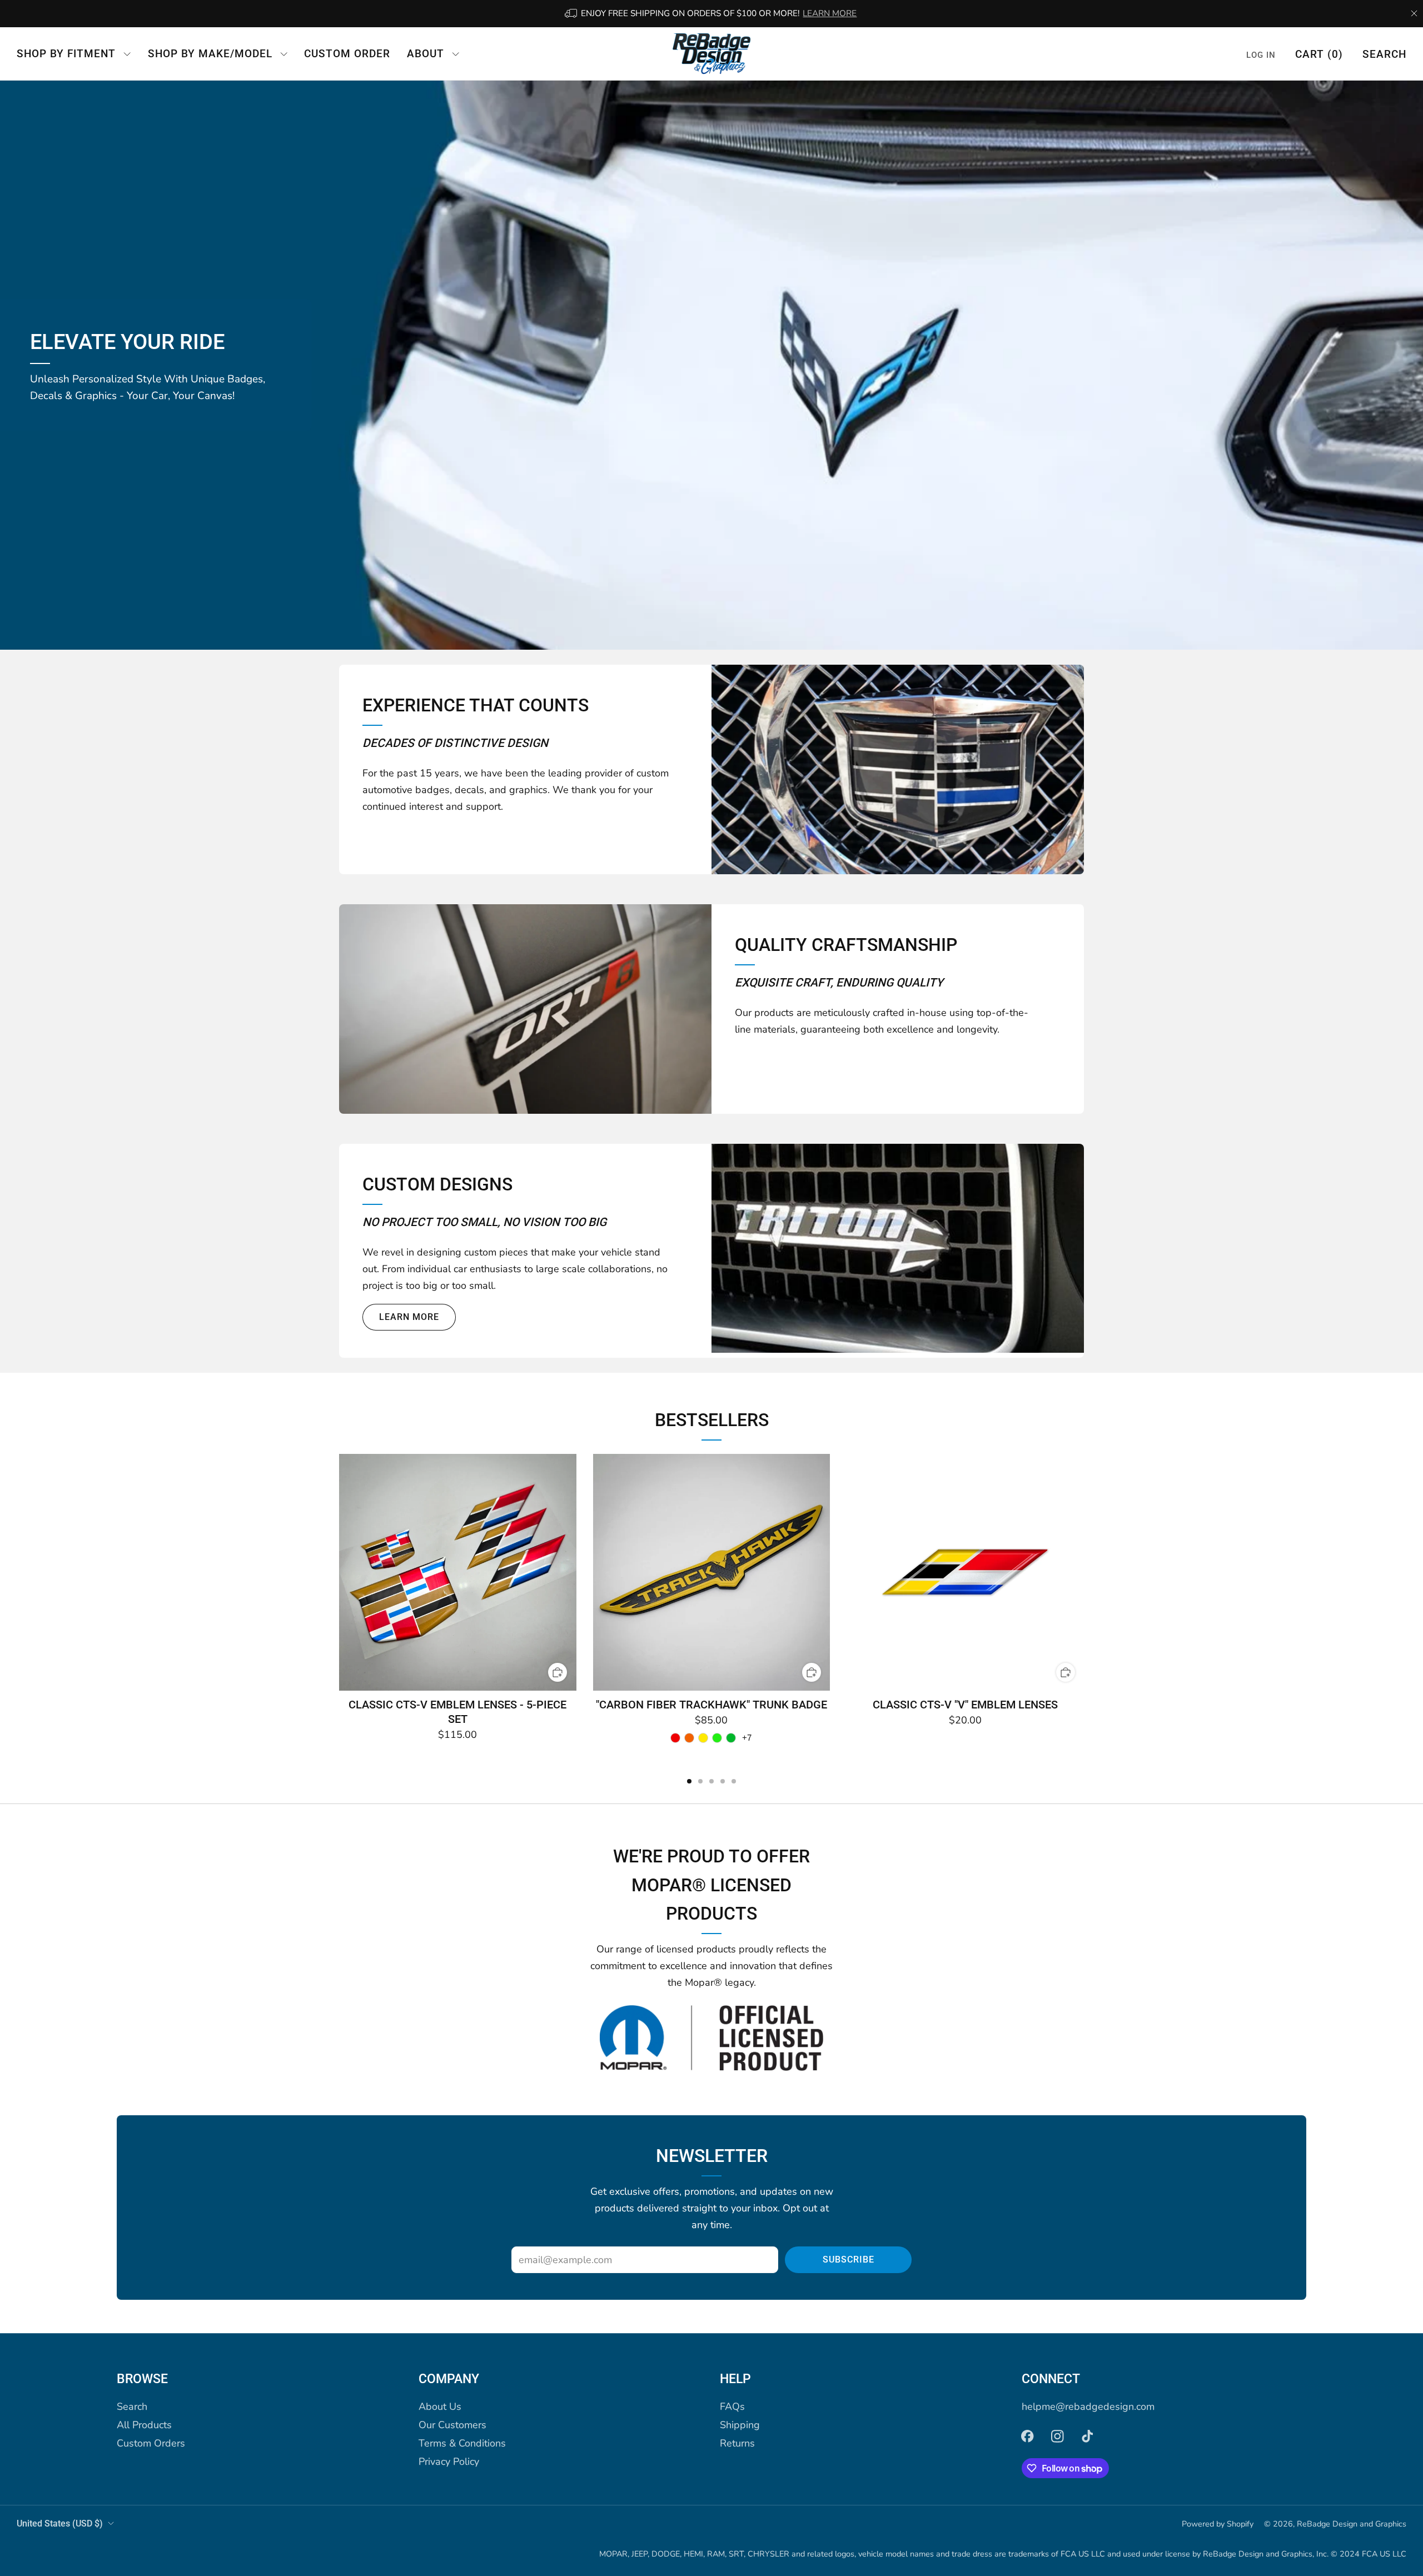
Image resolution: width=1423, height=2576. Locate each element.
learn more (830, 13)
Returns (737, 2443)
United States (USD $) (60, 2523)
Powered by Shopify (1218, 2524)
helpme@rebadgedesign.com (1088, 2406)
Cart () (1319, 54)
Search (1384, 54)
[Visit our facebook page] (1027, 2437)
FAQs (732, 2406)
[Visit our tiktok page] (1087, 2437)
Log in (1261, 54)
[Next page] (1084, 1573)
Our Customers (452, 2425)
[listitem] (712, 14)
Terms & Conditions (462, 2443)
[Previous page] (339, 1573)
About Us (440, 2406)
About (426, 54)
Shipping (740, 2425)
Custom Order (347, 54)
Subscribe (849, 2259)
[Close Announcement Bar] (1414, 13)
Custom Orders (151, 2443)
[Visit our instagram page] (1057, 2437)
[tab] (689, 1781)
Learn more (409, 1317)
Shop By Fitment (66, 54)
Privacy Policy (449, 2462)
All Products (144, 2425)
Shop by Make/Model (210, 54)
